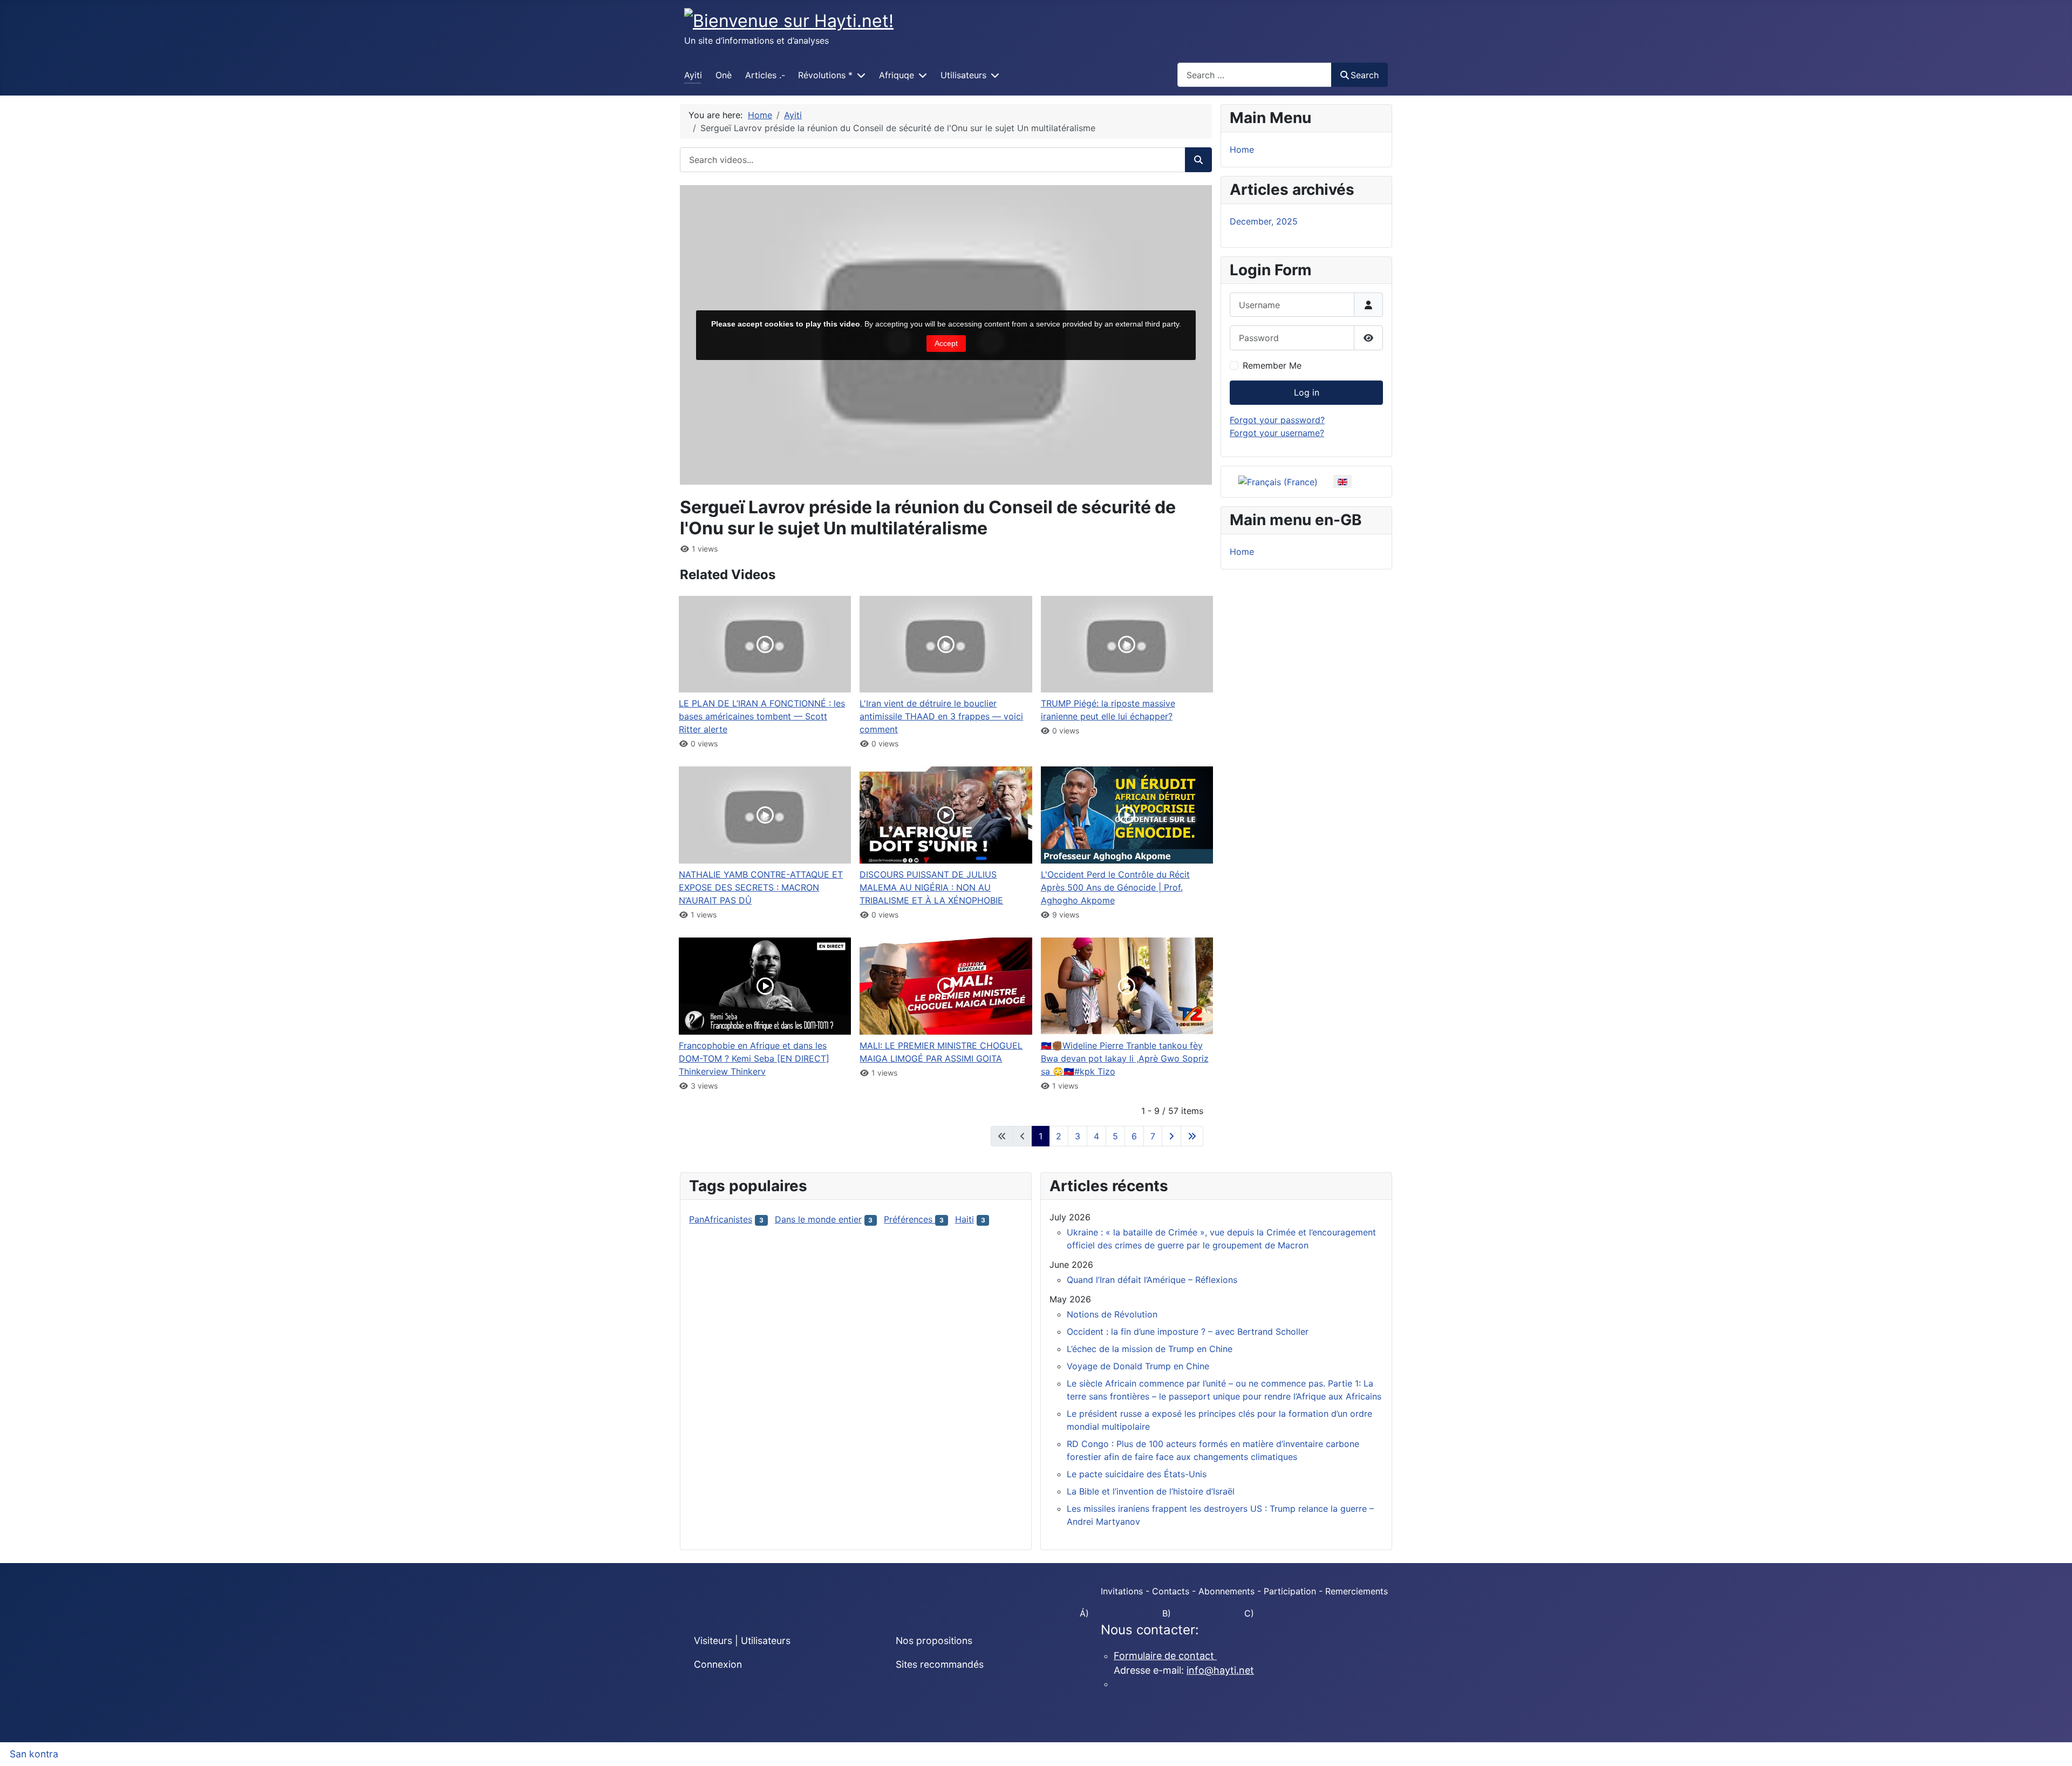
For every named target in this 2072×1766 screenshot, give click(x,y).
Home (1242, 150)
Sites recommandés (940, 1664)
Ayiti (693, 75)
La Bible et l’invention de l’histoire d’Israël (1151, 1491)
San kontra (34, 1754)
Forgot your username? (1277, 433)
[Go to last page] (1192, 1136)
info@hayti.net (1220, 1670)
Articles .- (765, 75)
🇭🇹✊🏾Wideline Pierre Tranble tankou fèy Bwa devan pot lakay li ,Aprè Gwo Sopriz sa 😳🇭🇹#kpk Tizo (1125, 1058)
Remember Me (1272, 365)
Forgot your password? (1277, 420)
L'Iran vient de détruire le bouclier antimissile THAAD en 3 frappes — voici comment (941, 716)
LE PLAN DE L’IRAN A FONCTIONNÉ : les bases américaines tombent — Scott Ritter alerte (762, 716)
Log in (1307, 392)
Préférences (909, 1219)
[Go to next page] (1171, 1136)
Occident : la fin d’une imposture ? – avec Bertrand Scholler (1188, 1332)
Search (1365, 75)
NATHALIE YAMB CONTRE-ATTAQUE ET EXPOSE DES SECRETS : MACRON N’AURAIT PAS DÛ (761, 887)
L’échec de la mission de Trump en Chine (1150, 1349)
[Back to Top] (2053, 1746)
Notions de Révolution (1112, 1314)
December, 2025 (1264, 221)
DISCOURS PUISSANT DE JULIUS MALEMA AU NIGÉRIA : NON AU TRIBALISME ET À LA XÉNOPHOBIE (931, 887)
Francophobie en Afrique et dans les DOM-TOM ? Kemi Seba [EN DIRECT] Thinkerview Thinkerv (754, 1058)
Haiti (965, 1219)
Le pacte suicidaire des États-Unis (1137, 1474)
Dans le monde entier (818, 1219)
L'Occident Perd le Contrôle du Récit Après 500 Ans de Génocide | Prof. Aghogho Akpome (1115, 887)
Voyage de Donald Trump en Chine (1138, 1366)
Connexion (718, 1664)
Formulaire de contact (1165, 1656)
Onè (724, 75)
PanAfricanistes (721, 1219)
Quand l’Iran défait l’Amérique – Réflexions (1152, 1280)
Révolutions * (825, 75)
